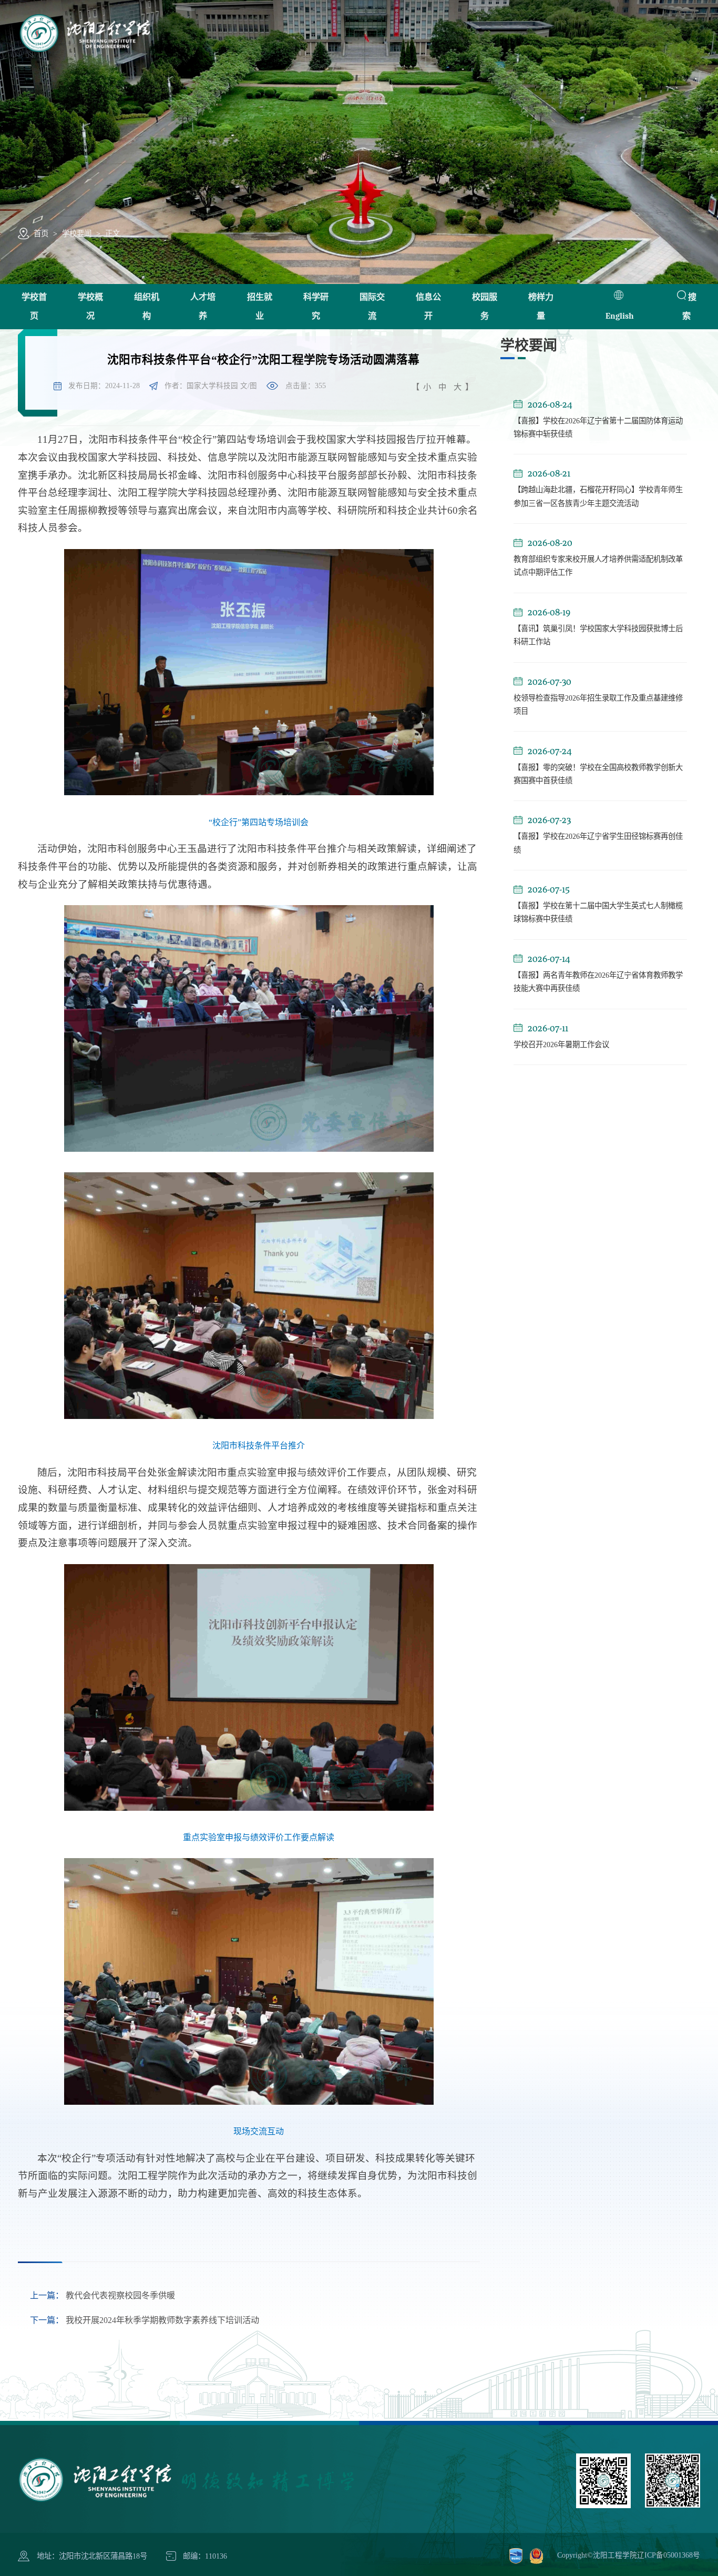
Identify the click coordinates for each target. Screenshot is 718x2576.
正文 (112, 234)
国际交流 (372, 306)
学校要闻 (77, 234)
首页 (41, 234)
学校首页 (34, 306)
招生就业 (260, 306)
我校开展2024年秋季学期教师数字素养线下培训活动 (145, 2320)
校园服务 (485, 306)
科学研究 (316, 306)
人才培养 (203, 306)
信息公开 (428, 306)
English (619, 316)
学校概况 (90, 306)
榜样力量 (541, 306)
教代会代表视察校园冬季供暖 (102, 2296)
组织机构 (147, 306)
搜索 (689, 306)
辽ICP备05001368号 (669, 2555)
